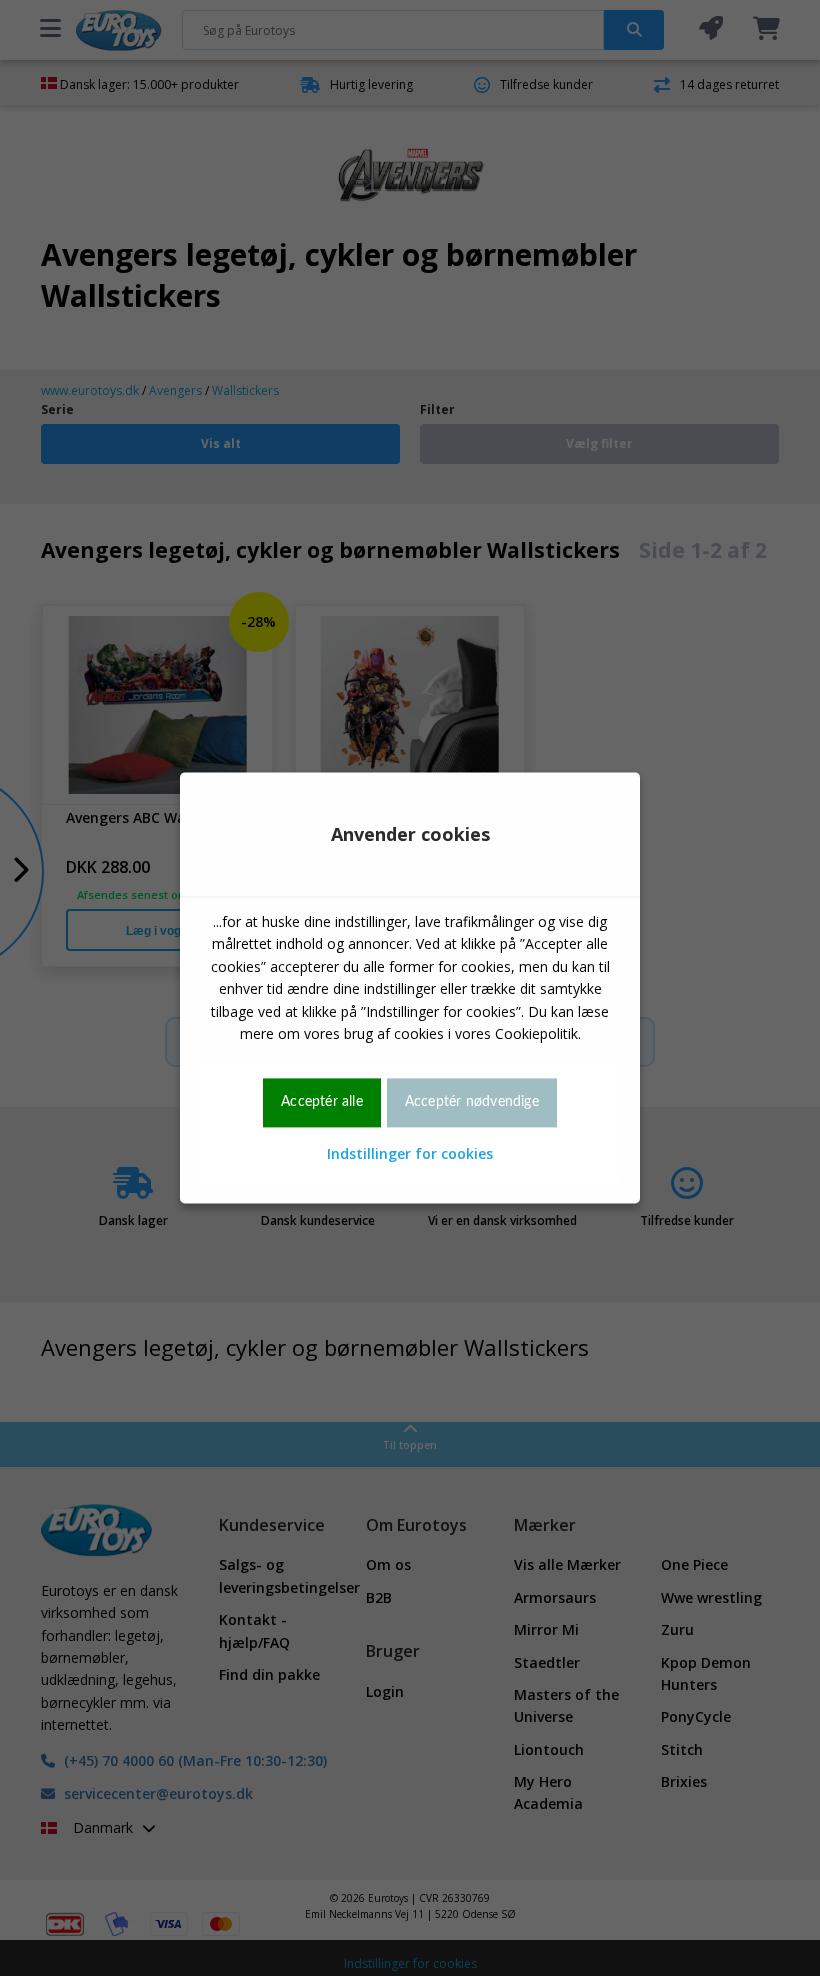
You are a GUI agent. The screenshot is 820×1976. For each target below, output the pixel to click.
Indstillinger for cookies (410, 1153)
